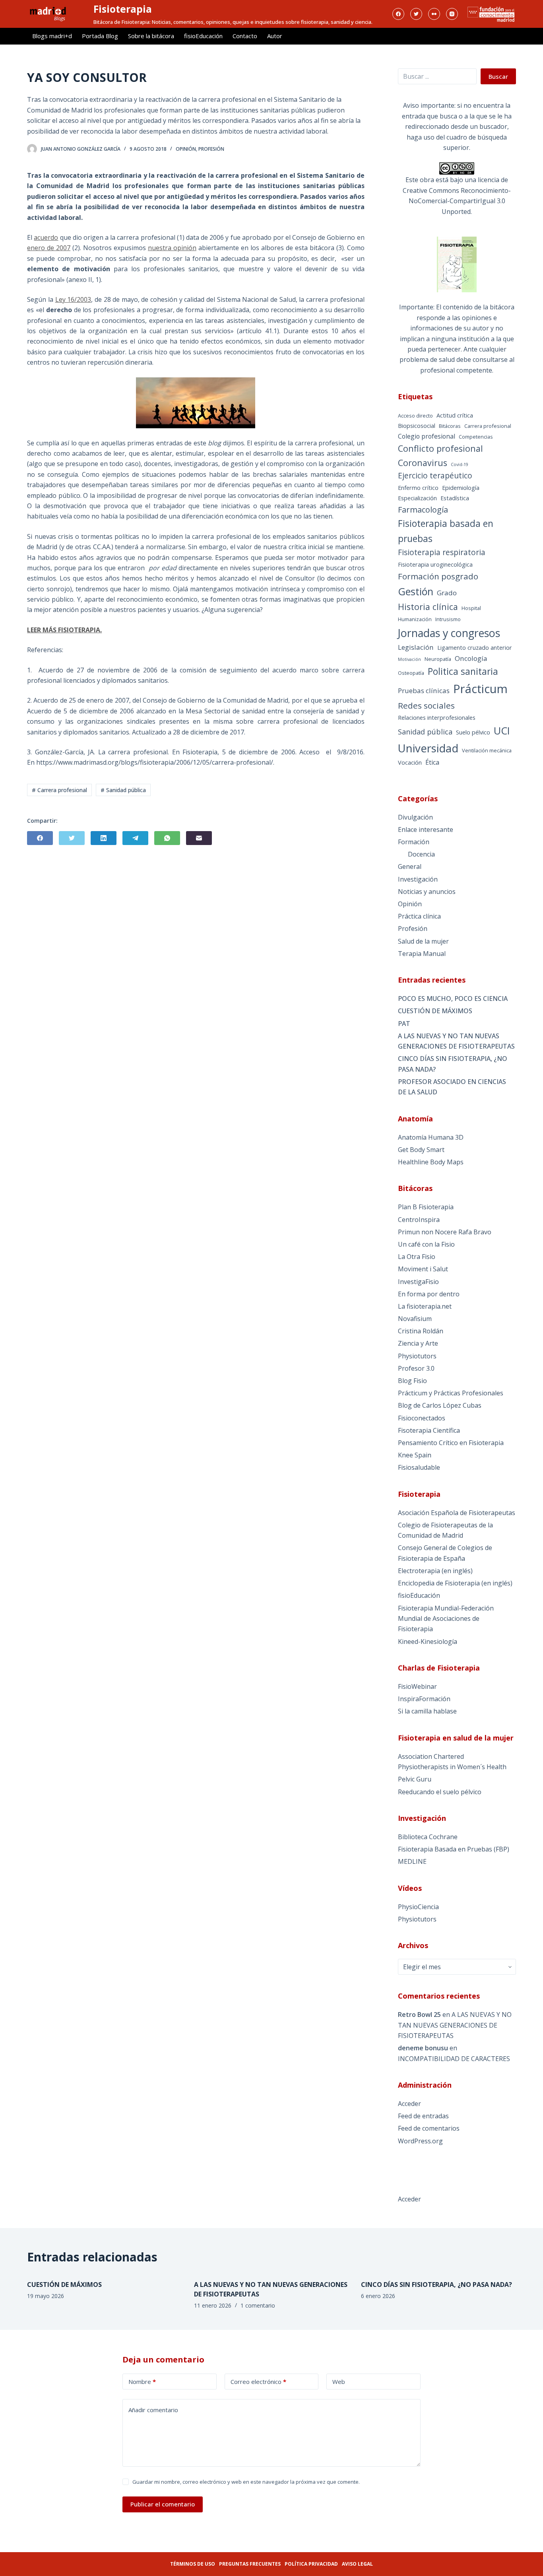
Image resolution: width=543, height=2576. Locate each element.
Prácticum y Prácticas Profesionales (451, 1393)
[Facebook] (398, 14)
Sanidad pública (425, 732)
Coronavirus (423, 463)
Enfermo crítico (418, 488)
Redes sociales (426, 705)
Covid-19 (460, 464)
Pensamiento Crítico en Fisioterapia (451, 1443)
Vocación (410, 763)
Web (339, 2382)
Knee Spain (415, 1455)
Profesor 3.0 (416, 1368)
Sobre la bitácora (151, 36)
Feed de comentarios (429, 2128)
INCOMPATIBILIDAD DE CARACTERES (454, 2059)
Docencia (421, 854)
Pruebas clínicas (424, 691)
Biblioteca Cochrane (428, 1837)
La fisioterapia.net (425, 1306)
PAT (404, 1024)
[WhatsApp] (167, 838)
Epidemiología (461, 488)
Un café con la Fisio (426, 1244)
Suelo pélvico (473, 732)
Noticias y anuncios (427, 892)
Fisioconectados (422, 1418)
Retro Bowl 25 (419, 2015)
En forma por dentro (429, 1294)
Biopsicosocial (417, 426)
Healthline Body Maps (431, 1162)
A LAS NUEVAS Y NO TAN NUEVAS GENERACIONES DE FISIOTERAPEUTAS (456, 1041)
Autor (275, 36)
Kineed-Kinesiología (428, 1642)
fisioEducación (203, 36)
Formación (414, 842)
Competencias (476, 437)
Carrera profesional (488, 426)
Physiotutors (417, 1356)
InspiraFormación (424, 1699)
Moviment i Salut (423, 1269)
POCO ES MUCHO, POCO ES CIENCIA (453, 999)
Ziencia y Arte (418, 1343)
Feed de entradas (423, 2116)
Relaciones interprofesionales (437, 718)
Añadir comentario (153, 2410)
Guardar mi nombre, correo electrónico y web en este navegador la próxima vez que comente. (246, 2482)
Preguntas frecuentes (250, 2564)
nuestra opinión (172, 248)
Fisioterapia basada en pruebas (446, 531)
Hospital (471, 608)
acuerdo (46, 237)
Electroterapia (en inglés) (435, 1571)
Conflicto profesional (440, 448)
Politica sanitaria (463, 671)
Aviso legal (357, 2564)
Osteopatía (411, 673)
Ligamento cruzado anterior (475, 648)
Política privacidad (311, 2564)
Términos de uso (193, 2564)
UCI (502, 730)
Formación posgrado (438, 576)
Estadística (455, 498)
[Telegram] (135, 838)
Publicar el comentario (163, 2504)
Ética (432, 762)
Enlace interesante (426, 830)
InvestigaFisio (418, 1282)
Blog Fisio (412, 1381)
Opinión (186, 149)
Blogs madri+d (52, 36)
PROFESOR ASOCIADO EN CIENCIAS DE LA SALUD (452, 1087)
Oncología (471, 658)
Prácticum (480, 689)
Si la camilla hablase (427, 1711)
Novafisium (415, 1319)
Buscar (498, 76)
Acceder (409, 2104)
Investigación (418, 879)
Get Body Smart (421, 1150)
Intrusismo (448, 619)
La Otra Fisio (417, 1257)
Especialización (417, 498)
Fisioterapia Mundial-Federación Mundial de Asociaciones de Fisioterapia (446, 1619)
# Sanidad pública (123, 790)
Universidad (428, 748)
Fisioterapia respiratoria (442, 552)
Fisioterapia (123, 9)
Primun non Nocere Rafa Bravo (445, 1232)
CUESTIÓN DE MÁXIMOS (435, 1011)
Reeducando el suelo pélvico (440, 1792)
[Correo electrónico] (199, 838)
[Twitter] (416, 14)
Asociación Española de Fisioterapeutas (457, 1513)
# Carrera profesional (59, 790)
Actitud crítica (455, 415)
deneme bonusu (423, 2048)
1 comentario (258, 2305)
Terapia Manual (422, 954)
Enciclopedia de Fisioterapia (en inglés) (455, 1583)
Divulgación (415, 817)
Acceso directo (415, 416)
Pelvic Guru (415, 1779)
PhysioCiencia (418, 1907)
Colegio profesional (427, 436)
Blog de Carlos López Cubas (440, 1405)
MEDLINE (412, 1861)
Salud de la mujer (423, 941)
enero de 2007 (49, 248)
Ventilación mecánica (487, 750)
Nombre (142, 2382)
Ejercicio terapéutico (435, 476)
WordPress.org (420, 2141)
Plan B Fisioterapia (426, 1207)
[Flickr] (434, 14)
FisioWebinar (417, 1686)
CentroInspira (419, 1220)
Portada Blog (100, 36)
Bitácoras (450, 426)
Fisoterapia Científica (429, 1430)
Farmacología (423, 510)
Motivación (409, 659)
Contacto (245, 36)
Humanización (415, 619)
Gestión (416, 591)
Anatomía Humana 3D (431, 1137)
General (410, 866)
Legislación (416, 647)
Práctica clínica (419, 916)
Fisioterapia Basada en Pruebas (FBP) (454, 1849)
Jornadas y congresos (449, 633)
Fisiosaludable (419, 1467)
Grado (447, 593)
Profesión (211, 149)
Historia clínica (428, 607)
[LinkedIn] (104, 838)
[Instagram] (452, 14)
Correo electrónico (258, 2382)
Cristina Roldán (421, 1331)
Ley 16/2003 (73, 299)
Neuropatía (438, 659)
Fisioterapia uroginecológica (435, 564)
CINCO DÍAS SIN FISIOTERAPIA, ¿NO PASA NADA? (453, 1064)
